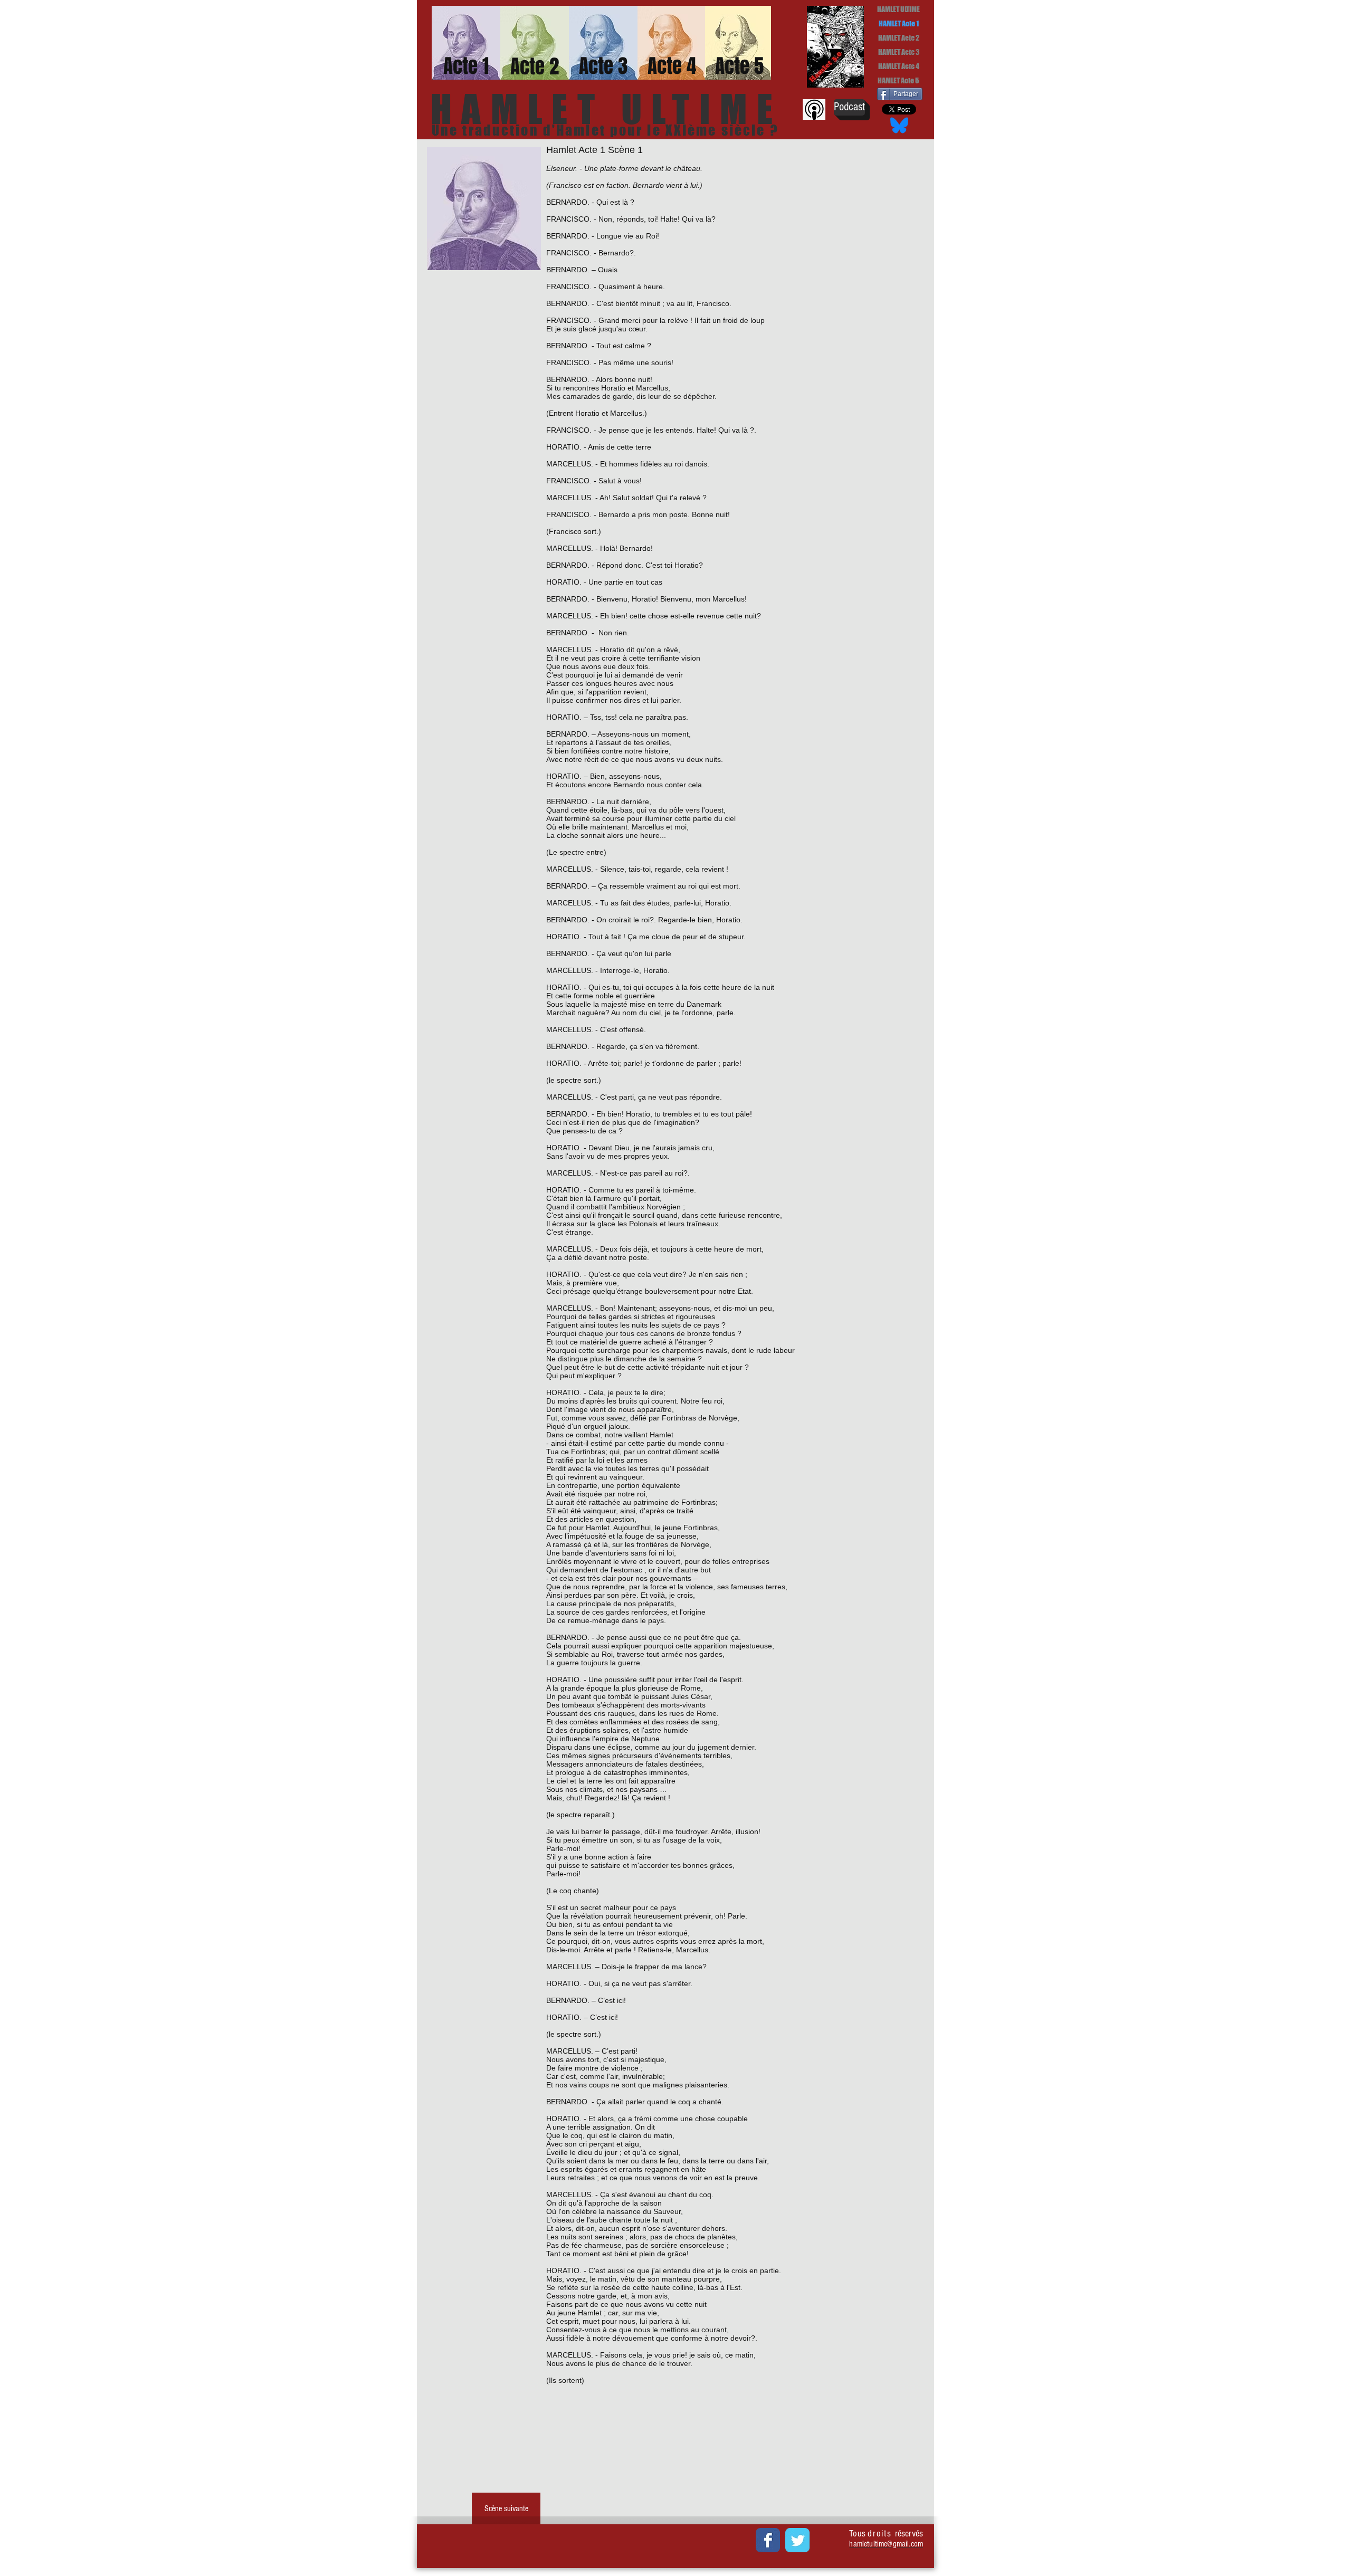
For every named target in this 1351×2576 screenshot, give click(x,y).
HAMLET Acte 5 (898, 80)
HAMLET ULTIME (898, 9)
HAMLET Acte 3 (899, 52)
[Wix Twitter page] (797, 2540)
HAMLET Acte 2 (899, 38)
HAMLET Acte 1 (899, 23)
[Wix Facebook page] (768, 2540)
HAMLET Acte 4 (899, 66)
